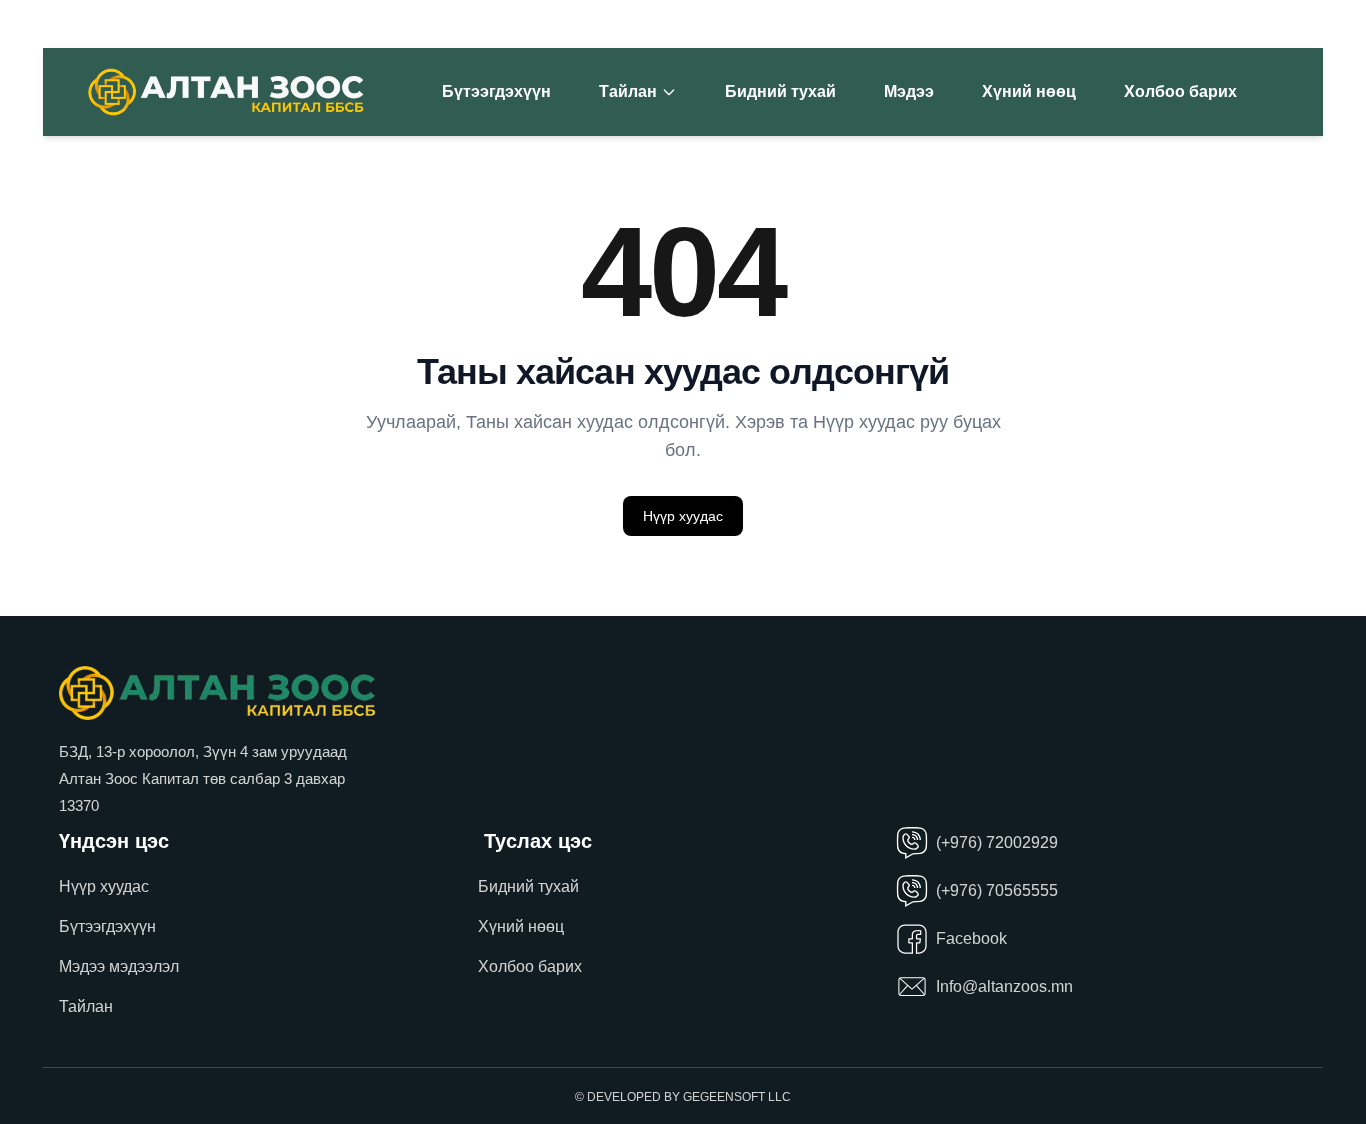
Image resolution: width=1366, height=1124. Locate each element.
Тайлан (628, 91)
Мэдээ (909, 91)
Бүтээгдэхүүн (496, 91)
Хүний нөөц (1029, 91)
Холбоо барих (1180, 91)
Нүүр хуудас (683, 516)
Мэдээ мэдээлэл (119, 966)
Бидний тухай (780, 91)
